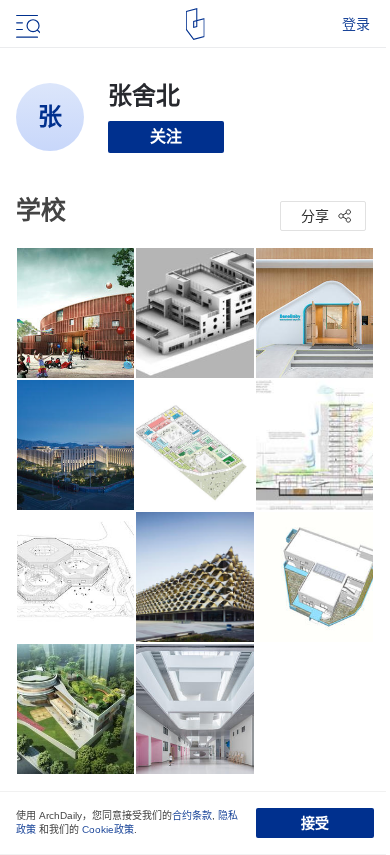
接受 (315, 823)
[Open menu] (26, 24)
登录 (356, 24)
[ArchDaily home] (195, 24)
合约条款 (192, 815)
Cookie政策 (108, 829)
